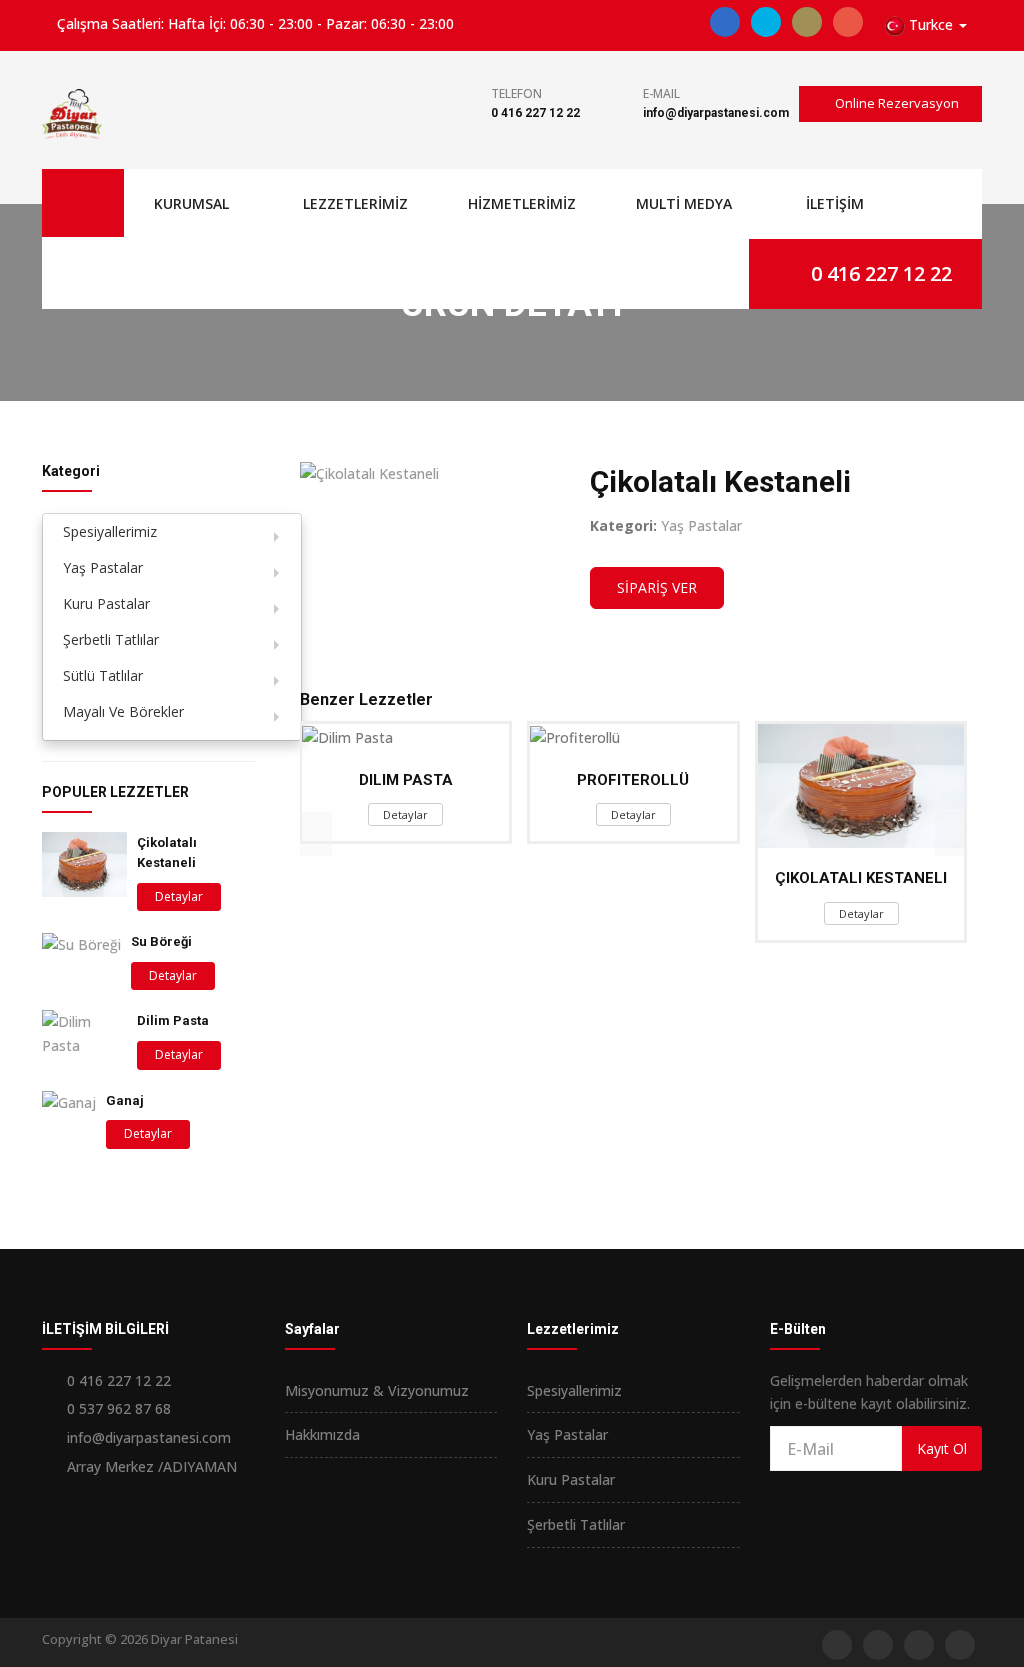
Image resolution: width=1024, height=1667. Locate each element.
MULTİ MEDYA (684, 203)
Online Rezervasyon (895, 103)
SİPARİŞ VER (657, 587)
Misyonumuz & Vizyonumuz (377, 1390)
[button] (926, 25)
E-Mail (661, 93)
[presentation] (316, 834)
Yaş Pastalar (103, 567)
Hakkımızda (322, 1434)
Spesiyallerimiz (110, 531)
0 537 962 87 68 (119, 1408)
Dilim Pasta (173, 1020)
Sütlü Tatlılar (103, 675)
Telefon (516, 93)
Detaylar (179, 896)
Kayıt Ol (942, 1448)
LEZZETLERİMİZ (355, 203)
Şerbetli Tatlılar (111, 639)
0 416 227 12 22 (535, 113)
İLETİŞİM (835, 203)
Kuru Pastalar (106, 603)
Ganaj (125, 1100)
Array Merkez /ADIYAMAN (152, 1466)
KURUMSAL (191, 203)
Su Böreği (161, 941)
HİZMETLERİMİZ (522, 203)
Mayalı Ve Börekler (123, 711)
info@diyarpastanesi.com (716, 113)
